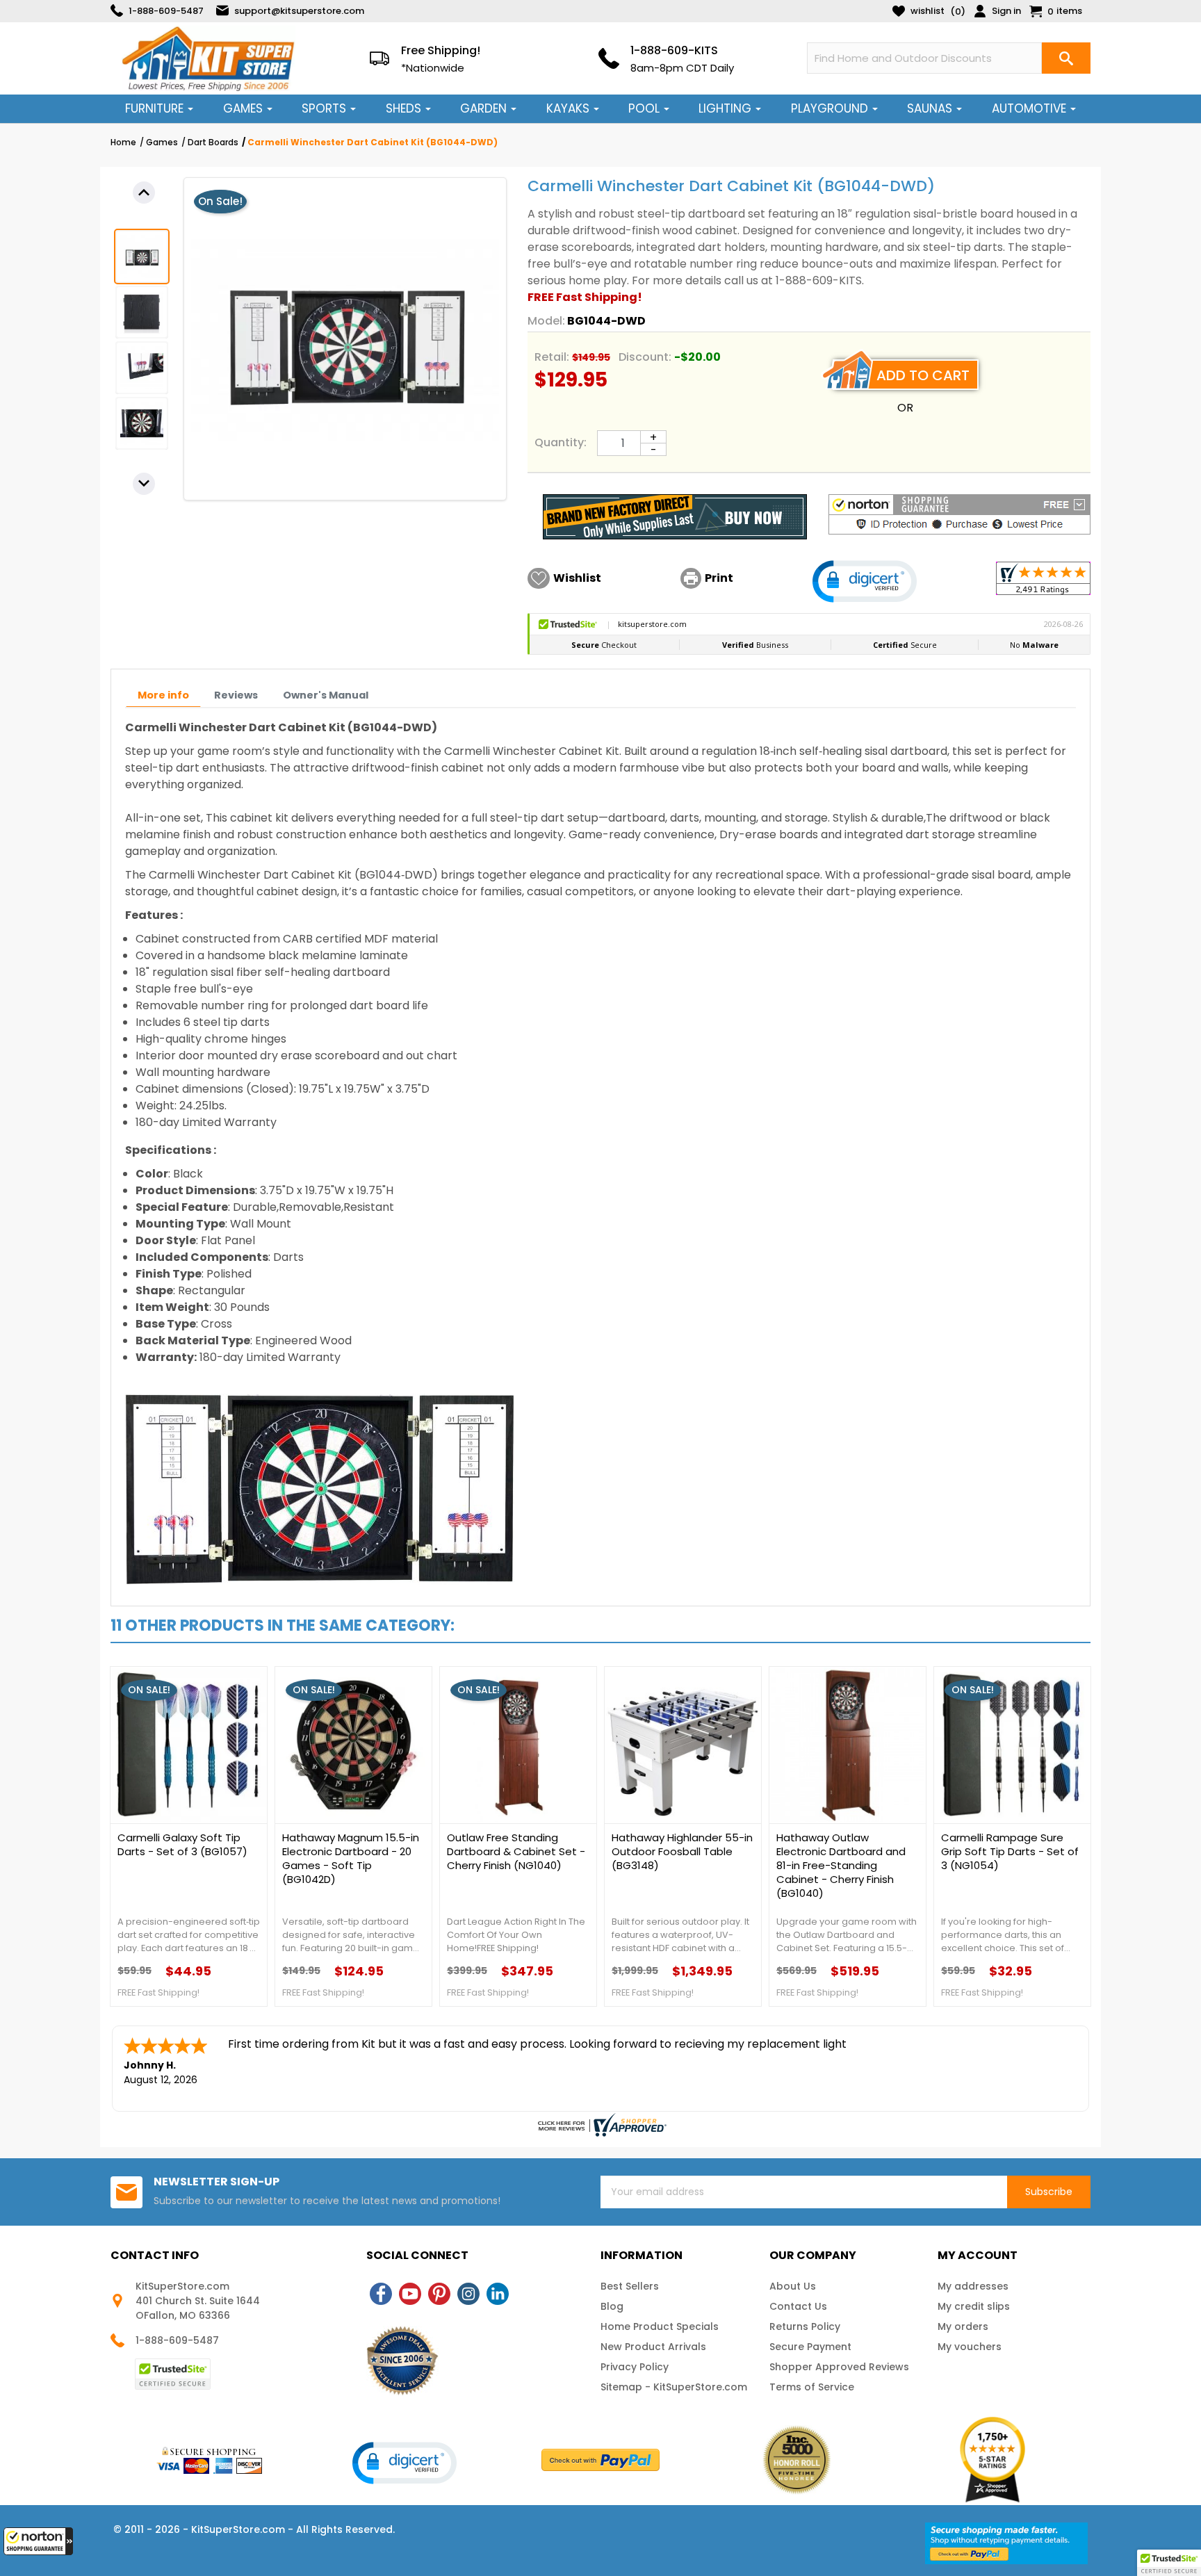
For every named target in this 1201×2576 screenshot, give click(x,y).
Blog (612, 2306)
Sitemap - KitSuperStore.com (674, 2387)
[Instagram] (468, 2294)
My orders (963, 2326)
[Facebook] (381, 2294)
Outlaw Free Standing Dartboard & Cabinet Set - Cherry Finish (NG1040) (516, 1852)
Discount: (645, 357)
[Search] (1066, 58)
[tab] (163, 695)
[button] (38, 2541)
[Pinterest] (439, 2294)
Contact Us (798, 2306)
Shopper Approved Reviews (839, 2367)
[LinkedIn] (498, 2294)
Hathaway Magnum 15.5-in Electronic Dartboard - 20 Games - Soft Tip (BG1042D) (351, 1859)
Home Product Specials (660, 2326)
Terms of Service (812, 2387)
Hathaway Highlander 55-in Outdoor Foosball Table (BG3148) (682, 1852)
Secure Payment (810, 2347)
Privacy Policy (635, 2367)
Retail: (552, 357)
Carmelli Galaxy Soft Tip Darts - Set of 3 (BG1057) (182, 1845)
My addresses (973, 2286)
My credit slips (974, 2306)
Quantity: (561, 442)
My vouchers (970, 2347)
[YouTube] (410, 2294)
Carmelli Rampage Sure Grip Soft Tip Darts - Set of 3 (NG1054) (1010, 1852)
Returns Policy (805, 2326)
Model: (546, 321)
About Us (793, 2286)
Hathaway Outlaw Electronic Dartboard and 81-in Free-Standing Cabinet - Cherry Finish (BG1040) (841, 1866)
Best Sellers (630, 2286)
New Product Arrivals (653, 2347)
